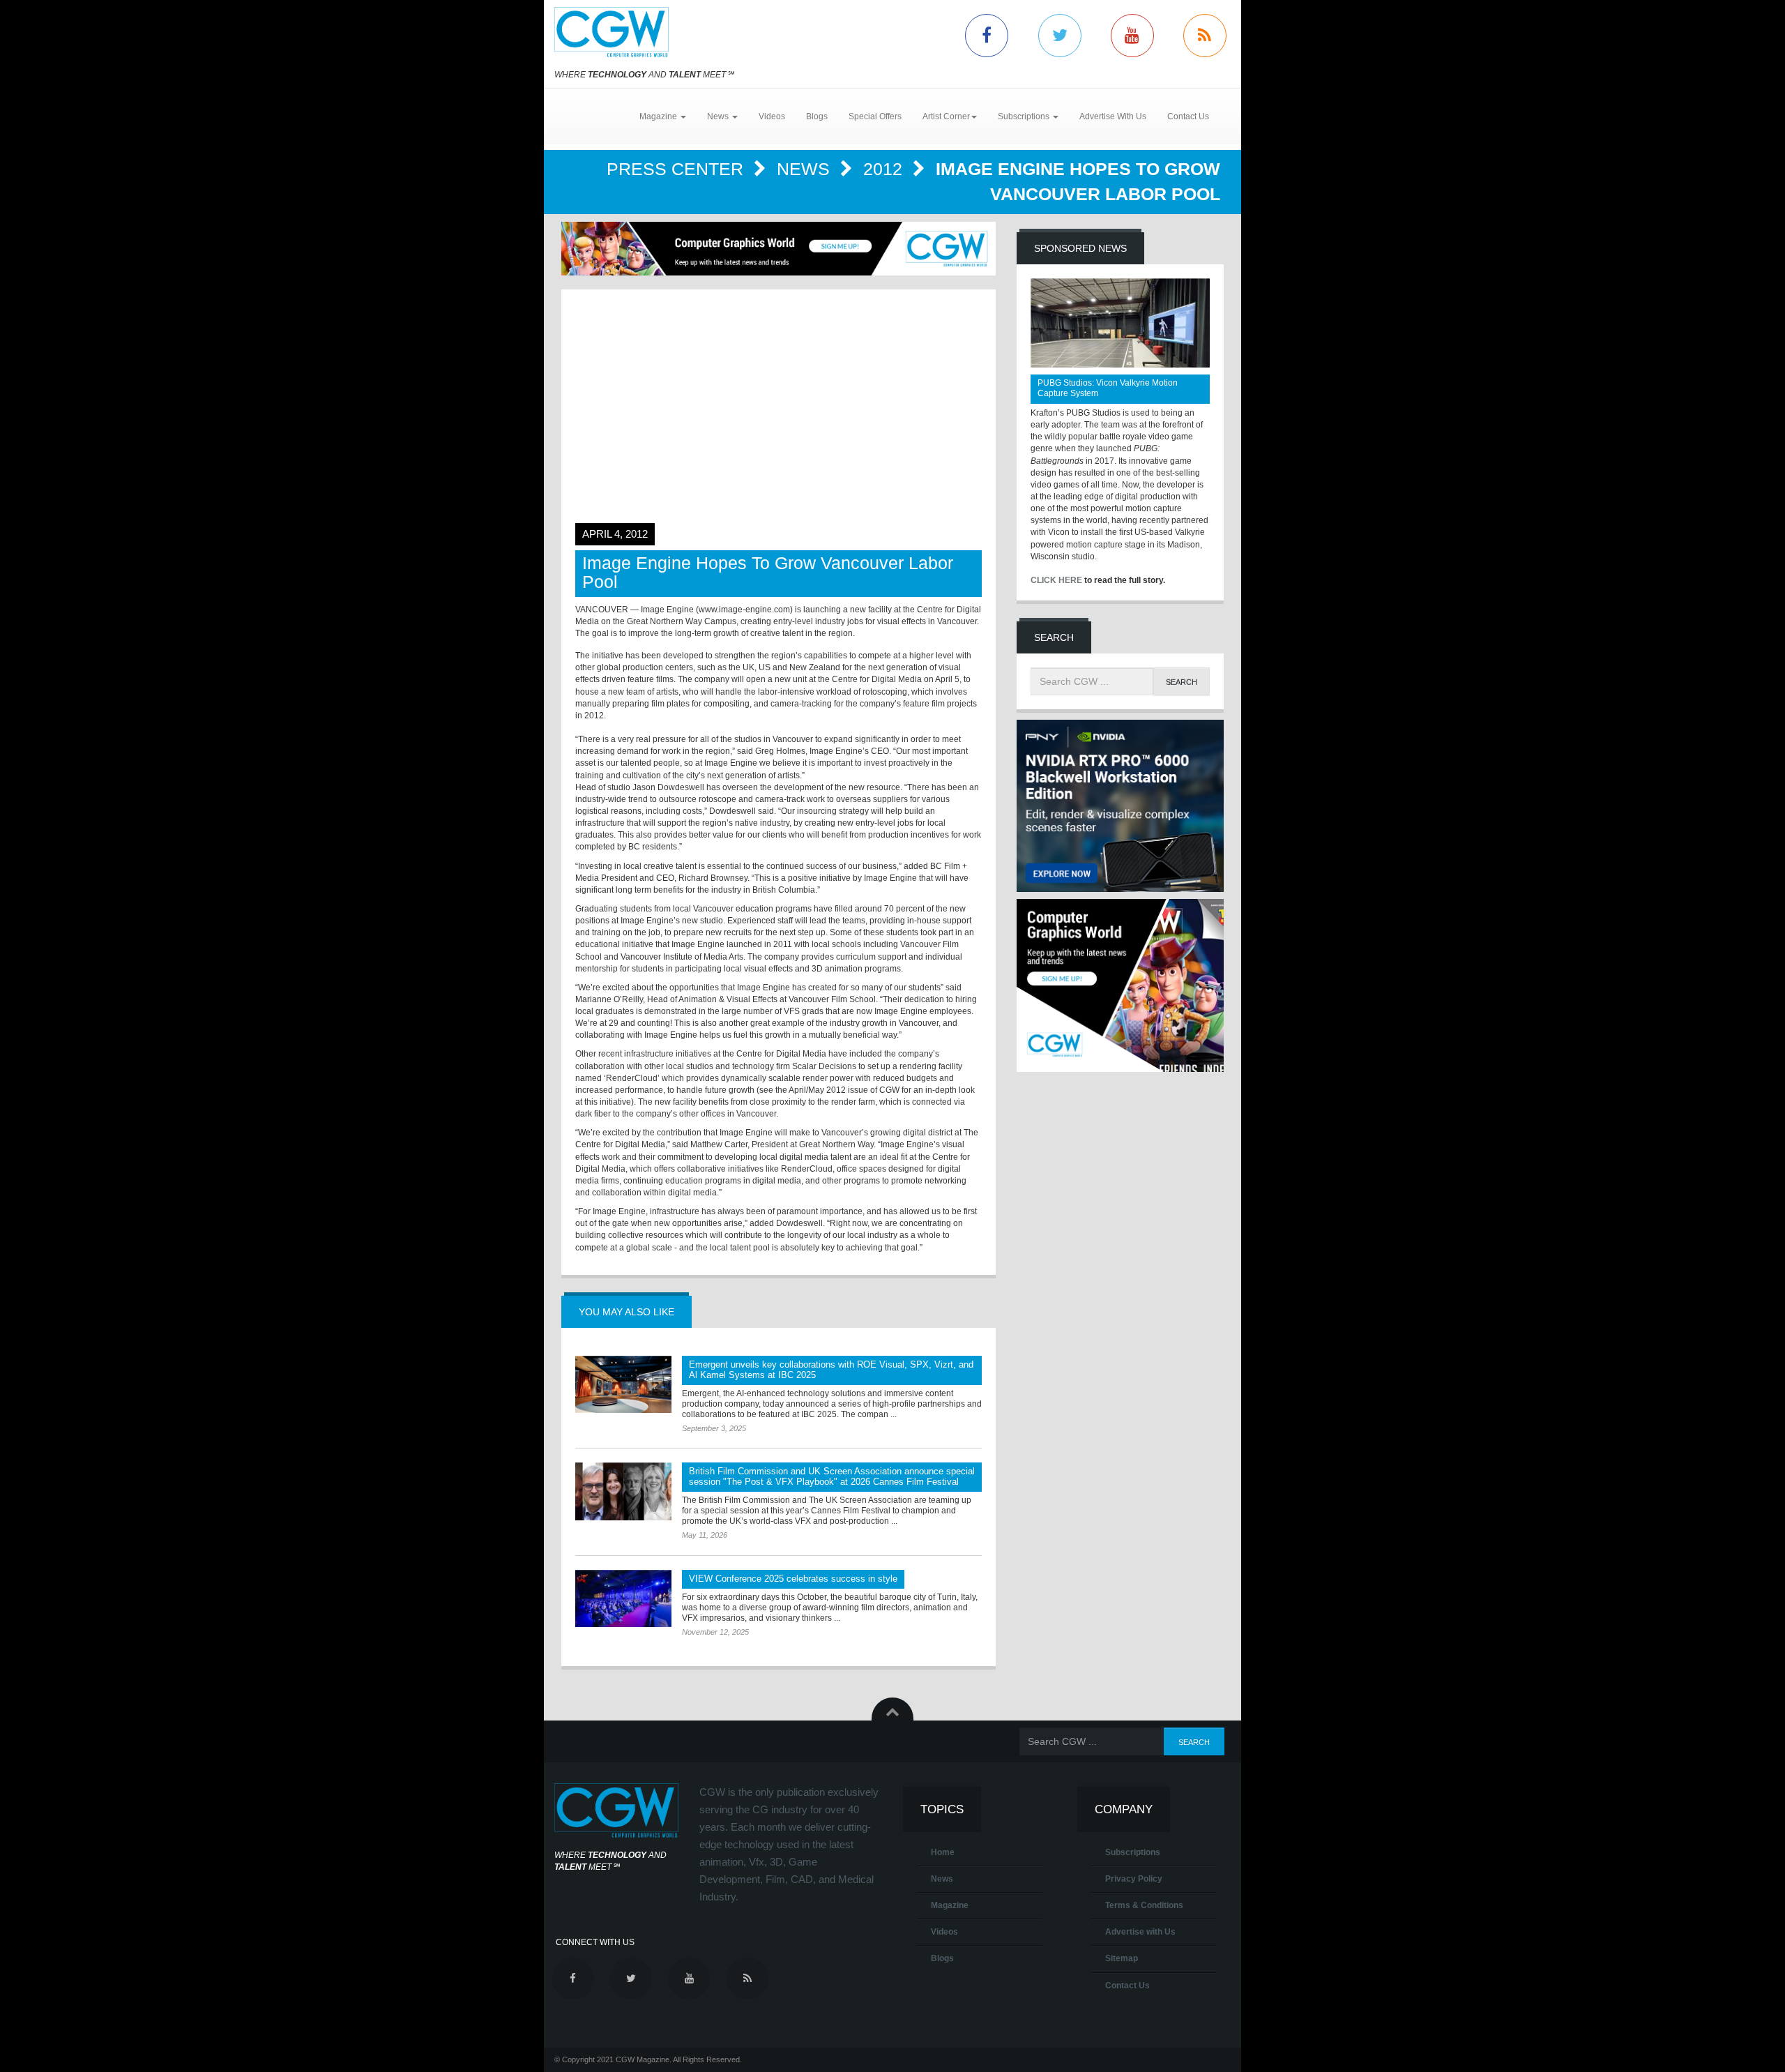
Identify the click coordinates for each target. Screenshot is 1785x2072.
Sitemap (1122, 1958)
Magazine (950, 1905)
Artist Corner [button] (946, 116)
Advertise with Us (1140, 1932)
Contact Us (1188, 116)
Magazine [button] (659, 116)
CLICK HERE (1056, 580)
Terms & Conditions (1144, 1905)
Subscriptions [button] (1025, 116)
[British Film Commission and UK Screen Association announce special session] (623, 1491)
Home (943, 1852)
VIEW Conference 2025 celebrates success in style (793, 1579)
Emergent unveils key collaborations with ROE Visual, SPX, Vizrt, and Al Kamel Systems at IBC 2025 (831, 1370)
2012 (885, 169)
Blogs (817, 116)
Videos (772, 116)
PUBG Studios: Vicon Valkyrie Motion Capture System (1108, 388)
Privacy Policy (1134, 1879)
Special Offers (875, 116)
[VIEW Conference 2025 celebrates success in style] (623, 1598)
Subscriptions (1133, 1852)
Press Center (677, 169)
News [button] (719, 116)
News (806, 169)
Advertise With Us (1113, 116)
